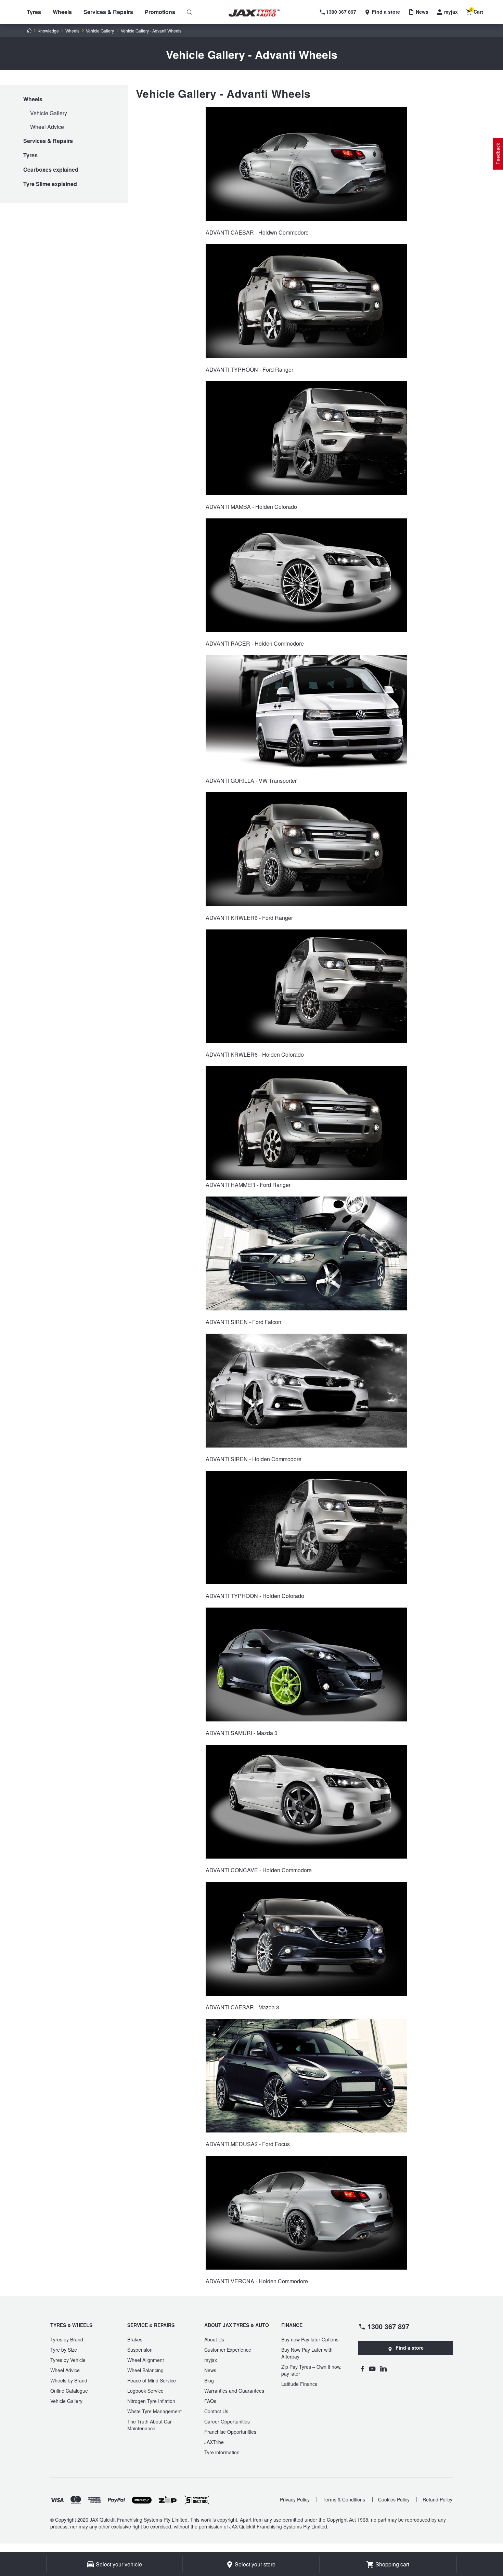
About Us (214, 2339)
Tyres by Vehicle (68, 2360)
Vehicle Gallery (100, 31)
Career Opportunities (227, 2421)
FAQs (210, 2401)
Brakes (135, 2339)
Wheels (62, 12)
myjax (211, 2360)
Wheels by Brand (69, 2380)
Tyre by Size (64, 2350)
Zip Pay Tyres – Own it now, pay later (311, 2370)
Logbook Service (145, 2391)
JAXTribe (214, 2442)
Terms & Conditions (344, 2499)
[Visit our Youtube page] (372, 2368)
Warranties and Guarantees (234, 2391)
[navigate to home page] (259, 13)
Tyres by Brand (67, 2339)
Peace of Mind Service (152, 2380)
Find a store (410, 2348)
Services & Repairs (108, 12)
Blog (209, 2380)
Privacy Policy (295, 2499)
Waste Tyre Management (154, 2411)
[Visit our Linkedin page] (383, 2368)
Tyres (34, 12)
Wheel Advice (47, 127)
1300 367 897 (388, 2326)
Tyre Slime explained (50, 184)
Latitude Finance (299, 2384)
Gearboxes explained (51, 169)
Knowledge (48, 31)
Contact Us (216, 2411)
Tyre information (222, 2452)
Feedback (498, 154)
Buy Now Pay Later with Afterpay (307, 2353)
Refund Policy (437, 2499)
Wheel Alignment (146, 2360)
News (210, 2370)
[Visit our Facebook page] (362, 2368)
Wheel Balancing (145, 2370)
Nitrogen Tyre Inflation (151, 2401)
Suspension (140, 2350)
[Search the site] (190, 12)
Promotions (160, 12)
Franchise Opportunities (230, 2432)
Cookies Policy (394, 2499)
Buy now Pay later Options (310, 2339)
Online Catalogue (69, 2391)
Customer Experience (228, 2350)
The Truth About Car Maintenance (150, 2425)
